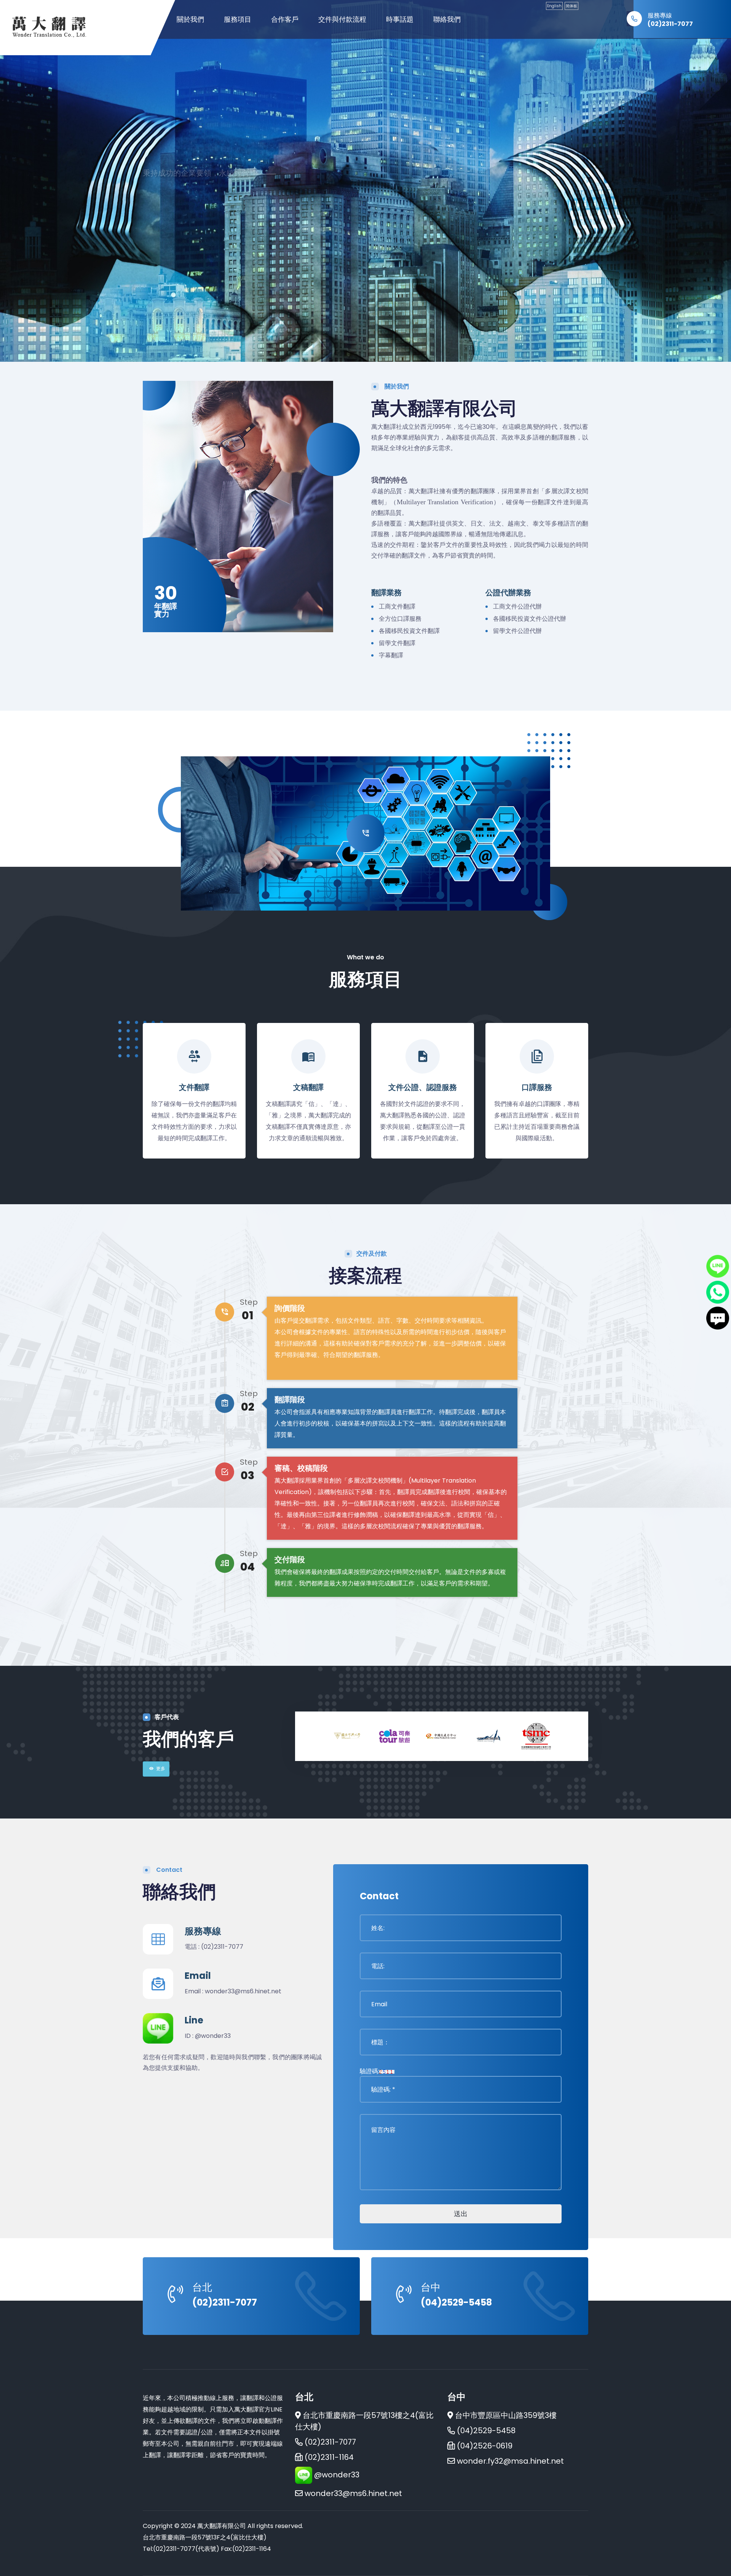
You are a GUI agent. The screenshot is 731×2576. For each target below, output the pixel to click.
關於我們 (190, 19)
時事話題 (400, 19)
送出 (461, 2214)
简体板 (571, 6)
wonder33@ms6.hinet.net (243, 1991)
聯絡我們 (447, 19)
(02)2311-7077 (670, 24)
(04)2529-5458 (456, 2302)
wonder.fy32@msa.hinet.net (510, 2461)
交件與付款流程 (342, 19)
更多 (161, 1768)
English (554, 6)
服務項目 (238, 19)
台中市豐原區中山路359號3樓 (506, 2415)
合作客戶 (285, 19)
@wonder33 (213, 2036)
